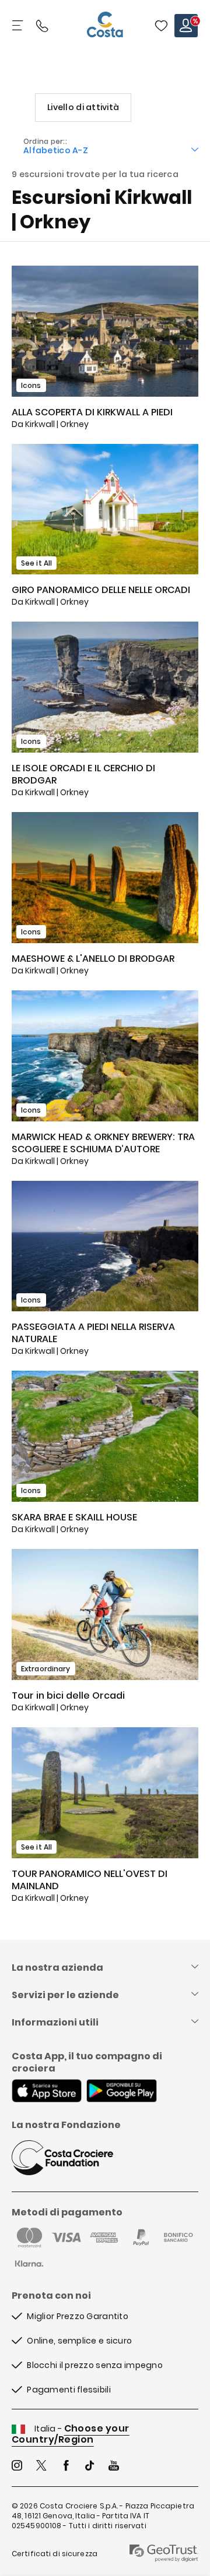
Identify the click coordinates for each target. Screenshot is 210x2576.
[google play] (122, 2092)
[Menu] (19, 26)
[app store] (47, 2092)
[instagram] (17, 2467)
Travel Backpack (161, 26)
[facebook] (66, 2467)
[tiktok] (90, 2467)
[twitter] (41, 2467)
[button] (161, 26)
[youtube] (114, 2467)
